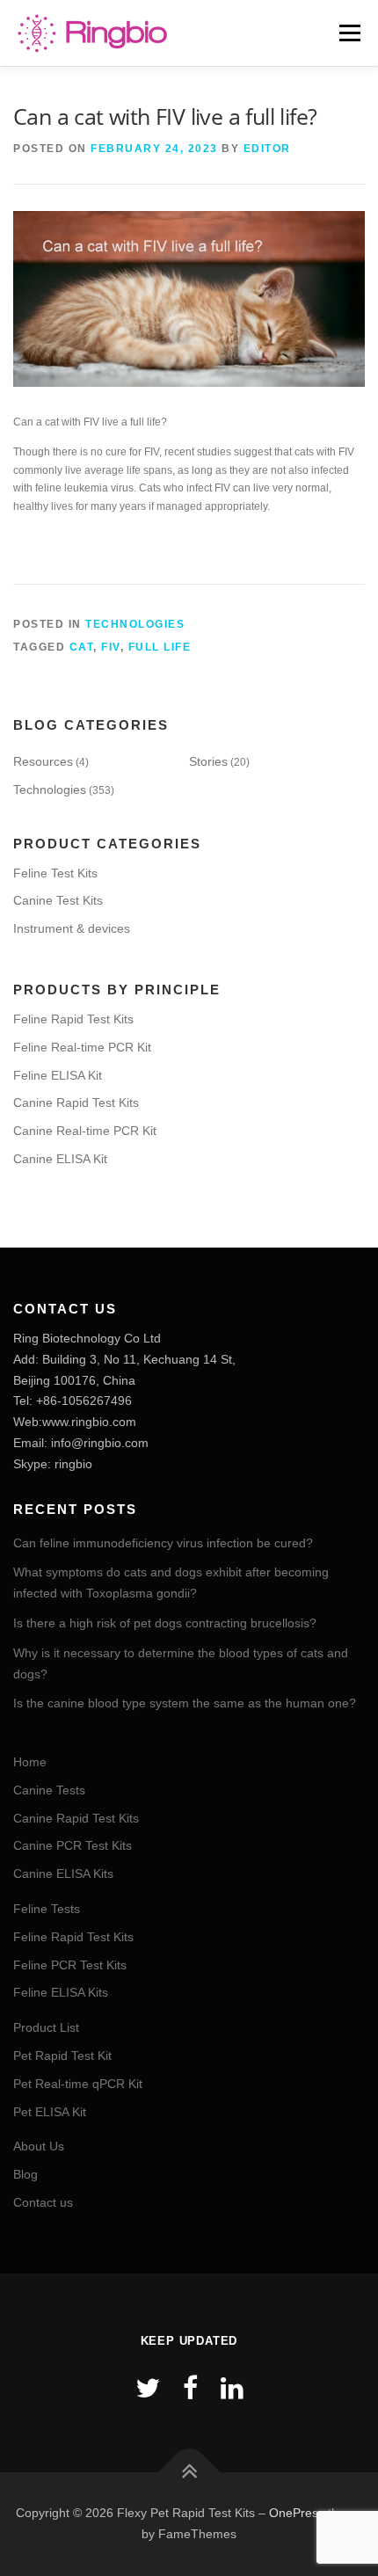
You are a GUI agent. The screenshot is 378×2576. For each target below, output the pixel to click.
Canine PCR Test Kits (73, 1845)
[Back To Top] (189, 2473)
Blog (25, 2174)
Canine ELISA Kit (60, 1159)
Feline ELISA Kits (61, 1992)
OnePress (297, 2513)
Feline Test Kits (55, 873)
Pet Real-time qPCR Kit (78, 2084)
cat (82, 647)
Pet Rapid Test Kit (62, 2056)
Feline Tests (47, 1909)
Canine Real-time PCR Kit (85, 1131)
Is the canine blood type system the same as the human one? (185, 1703)
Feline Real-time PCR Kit (82, 1047)
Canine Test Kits (58, 900)
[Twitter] (148, 2388)
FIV (111, 647)
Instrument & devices (72, 928)
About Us (39, 2146)
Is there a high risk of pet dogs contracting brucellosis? (165, 1623)
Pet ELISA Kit (50, 2112)
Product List (46, 2027)
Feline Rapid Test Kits (73, 1019)
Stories (208, 761)
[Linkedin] (232, 2388)
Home (30, 1762)
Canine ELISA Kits (63, 1874)
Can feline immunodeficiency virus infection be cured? (163, 1543)
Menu (348, 33)
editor (267, 149)
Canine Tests (49, 1790)
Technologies (135, 624)
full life (160, 647)
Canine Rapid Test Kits (76, 1102)
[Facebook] (190, 2388)
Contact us (43, 2202)
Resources (43, 761)
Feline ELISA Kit (58, 1075)
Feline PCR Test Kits (70, 1965)
